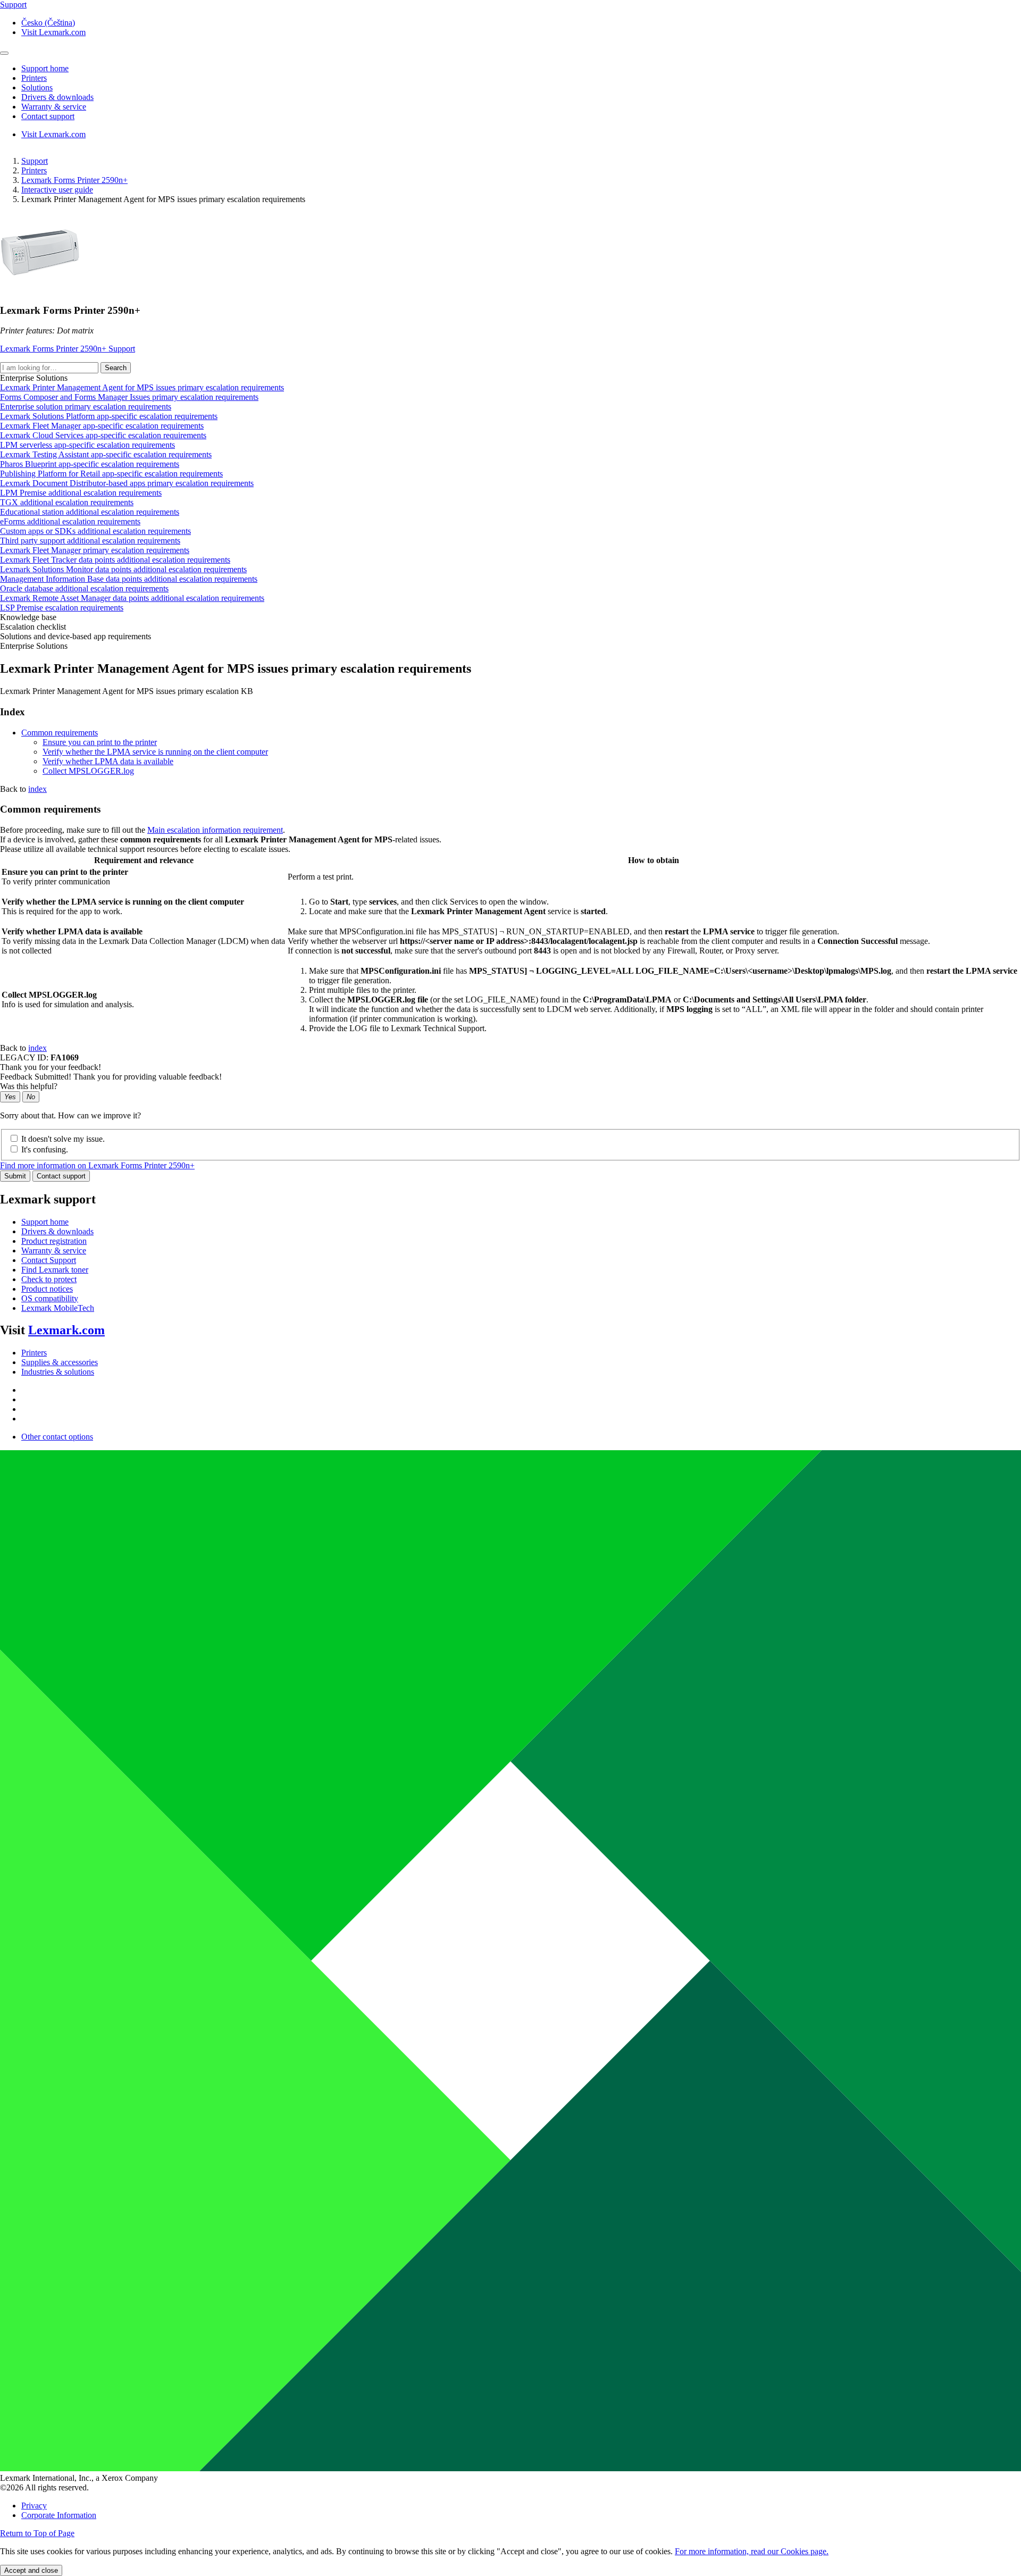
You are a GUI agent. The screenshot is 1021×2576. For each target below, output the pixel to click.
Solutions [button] (37, 87)
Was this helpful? (29, 1086)
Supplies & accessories (60, 1362)
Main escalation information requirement (215, 830)
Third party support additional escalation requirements (90, 541)
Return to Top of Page (37, 2533)
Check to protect (49, 1279)
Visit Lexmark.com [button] (53, 32)
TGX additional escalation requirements (67, 502)
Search (116, 368)
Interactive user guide (57, 190)
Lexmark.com (66, 1330)
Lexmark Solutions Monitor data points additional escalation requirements (123, 569)
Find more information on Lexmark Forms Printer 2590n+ (97, 1165)
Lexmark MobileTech (58, 1308)
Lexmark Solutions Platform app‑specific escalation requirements (109, 416)
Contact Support (49, 1260)
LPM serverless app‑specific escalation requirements (87, 445)
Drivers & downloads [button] (57, 97)
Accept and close (31, 2570)
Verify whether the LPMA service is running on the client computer (155, 752)
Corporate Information (59, 2515)
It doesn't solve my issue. (63, 1139)
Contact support (61, 1176)
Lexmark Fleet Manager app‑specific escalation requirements (102, 426)
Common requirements (60, 733)
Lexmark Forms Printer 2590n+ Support (68, 349)
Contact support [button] (48, 116)
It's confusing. (45, 1149)
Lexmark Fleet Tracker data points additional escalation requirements (115, 560)
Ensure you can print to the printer (100, 742)
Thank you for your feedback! (51, 1067)
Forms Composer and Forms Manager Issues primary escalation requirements (129, 397)
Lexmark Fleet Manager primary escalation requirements (95, 550)
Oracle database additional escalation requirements (84, 588)
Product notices (47, 1289)
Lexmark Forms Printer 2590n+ (74, 180)
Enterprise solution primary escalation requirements (86, 407)
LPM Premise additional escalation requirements (81, 493)
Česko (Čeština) (48, 23)
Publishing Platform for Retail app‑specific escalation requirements (111, 474)
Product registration (54, 1241)
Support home (45, 1222)
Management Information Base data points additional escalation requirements (129, 579)
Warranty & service (54, 1251)
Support (35, 161)
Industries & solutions (58, 1372)
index (37, 789)
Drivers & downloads (57, 1231)
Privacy (34, 2506)
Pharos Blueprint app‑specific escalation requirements (90, 464)
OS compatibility (50, 1298)
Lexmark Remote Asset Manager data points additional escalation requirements (132, 598)
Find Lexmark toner (55, 1270)
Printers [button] (34, 78)
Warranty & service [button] (54, 107)
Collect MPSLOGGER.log (88, 771)
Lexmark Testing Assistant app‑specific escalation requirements (106, 454)
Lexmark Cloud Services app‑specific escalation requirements (103, 435)
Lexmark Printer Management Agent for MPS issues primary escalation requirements (142, 387)
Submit (15, 1176)
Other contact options (57, 1437)
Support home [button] (45, 68)
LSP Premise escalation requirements (62, 608)
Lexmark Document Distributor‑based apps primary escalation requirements (127, 483)
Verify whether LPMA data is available (108, 761)
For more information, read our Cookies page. (752, 2551)
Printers (34, 170)
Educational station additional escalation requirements (90, 512)
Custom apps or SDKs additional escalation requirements (95, 531)
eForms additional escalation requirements (70, 521)
